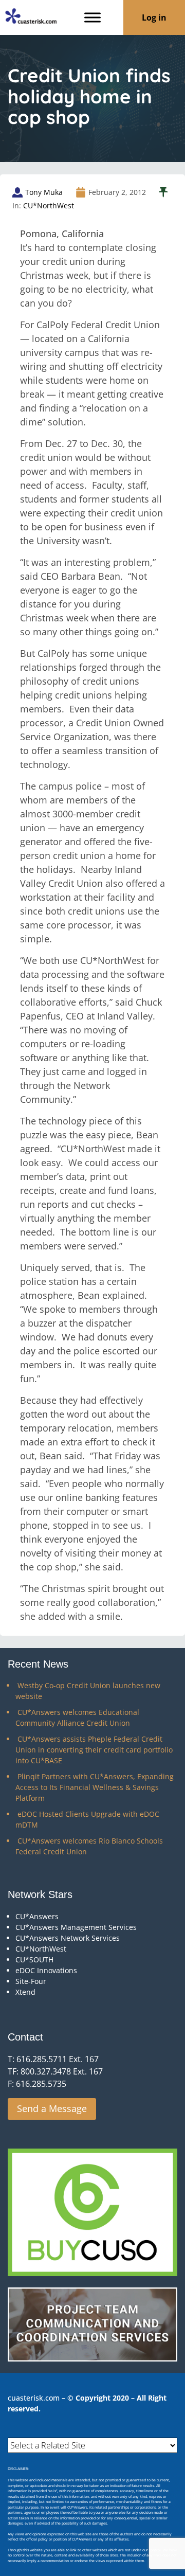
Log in (154, 17)
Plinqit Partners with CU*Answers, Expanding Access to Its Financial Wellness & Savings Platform (95, 1787)
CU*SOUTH (34, 1960)
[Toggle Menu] (92, 17)
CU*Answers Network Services (68, 1938)
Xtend (25, 1992)
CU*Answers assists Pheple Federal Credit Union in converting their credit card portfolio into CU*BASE (94, 1750)
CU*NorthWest (49, 205)
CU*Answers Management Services (76, 1927)
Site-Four (31, 1981)
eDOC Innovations (46, 1970)
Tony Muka (44, 192)
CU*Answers (37, 1916)
